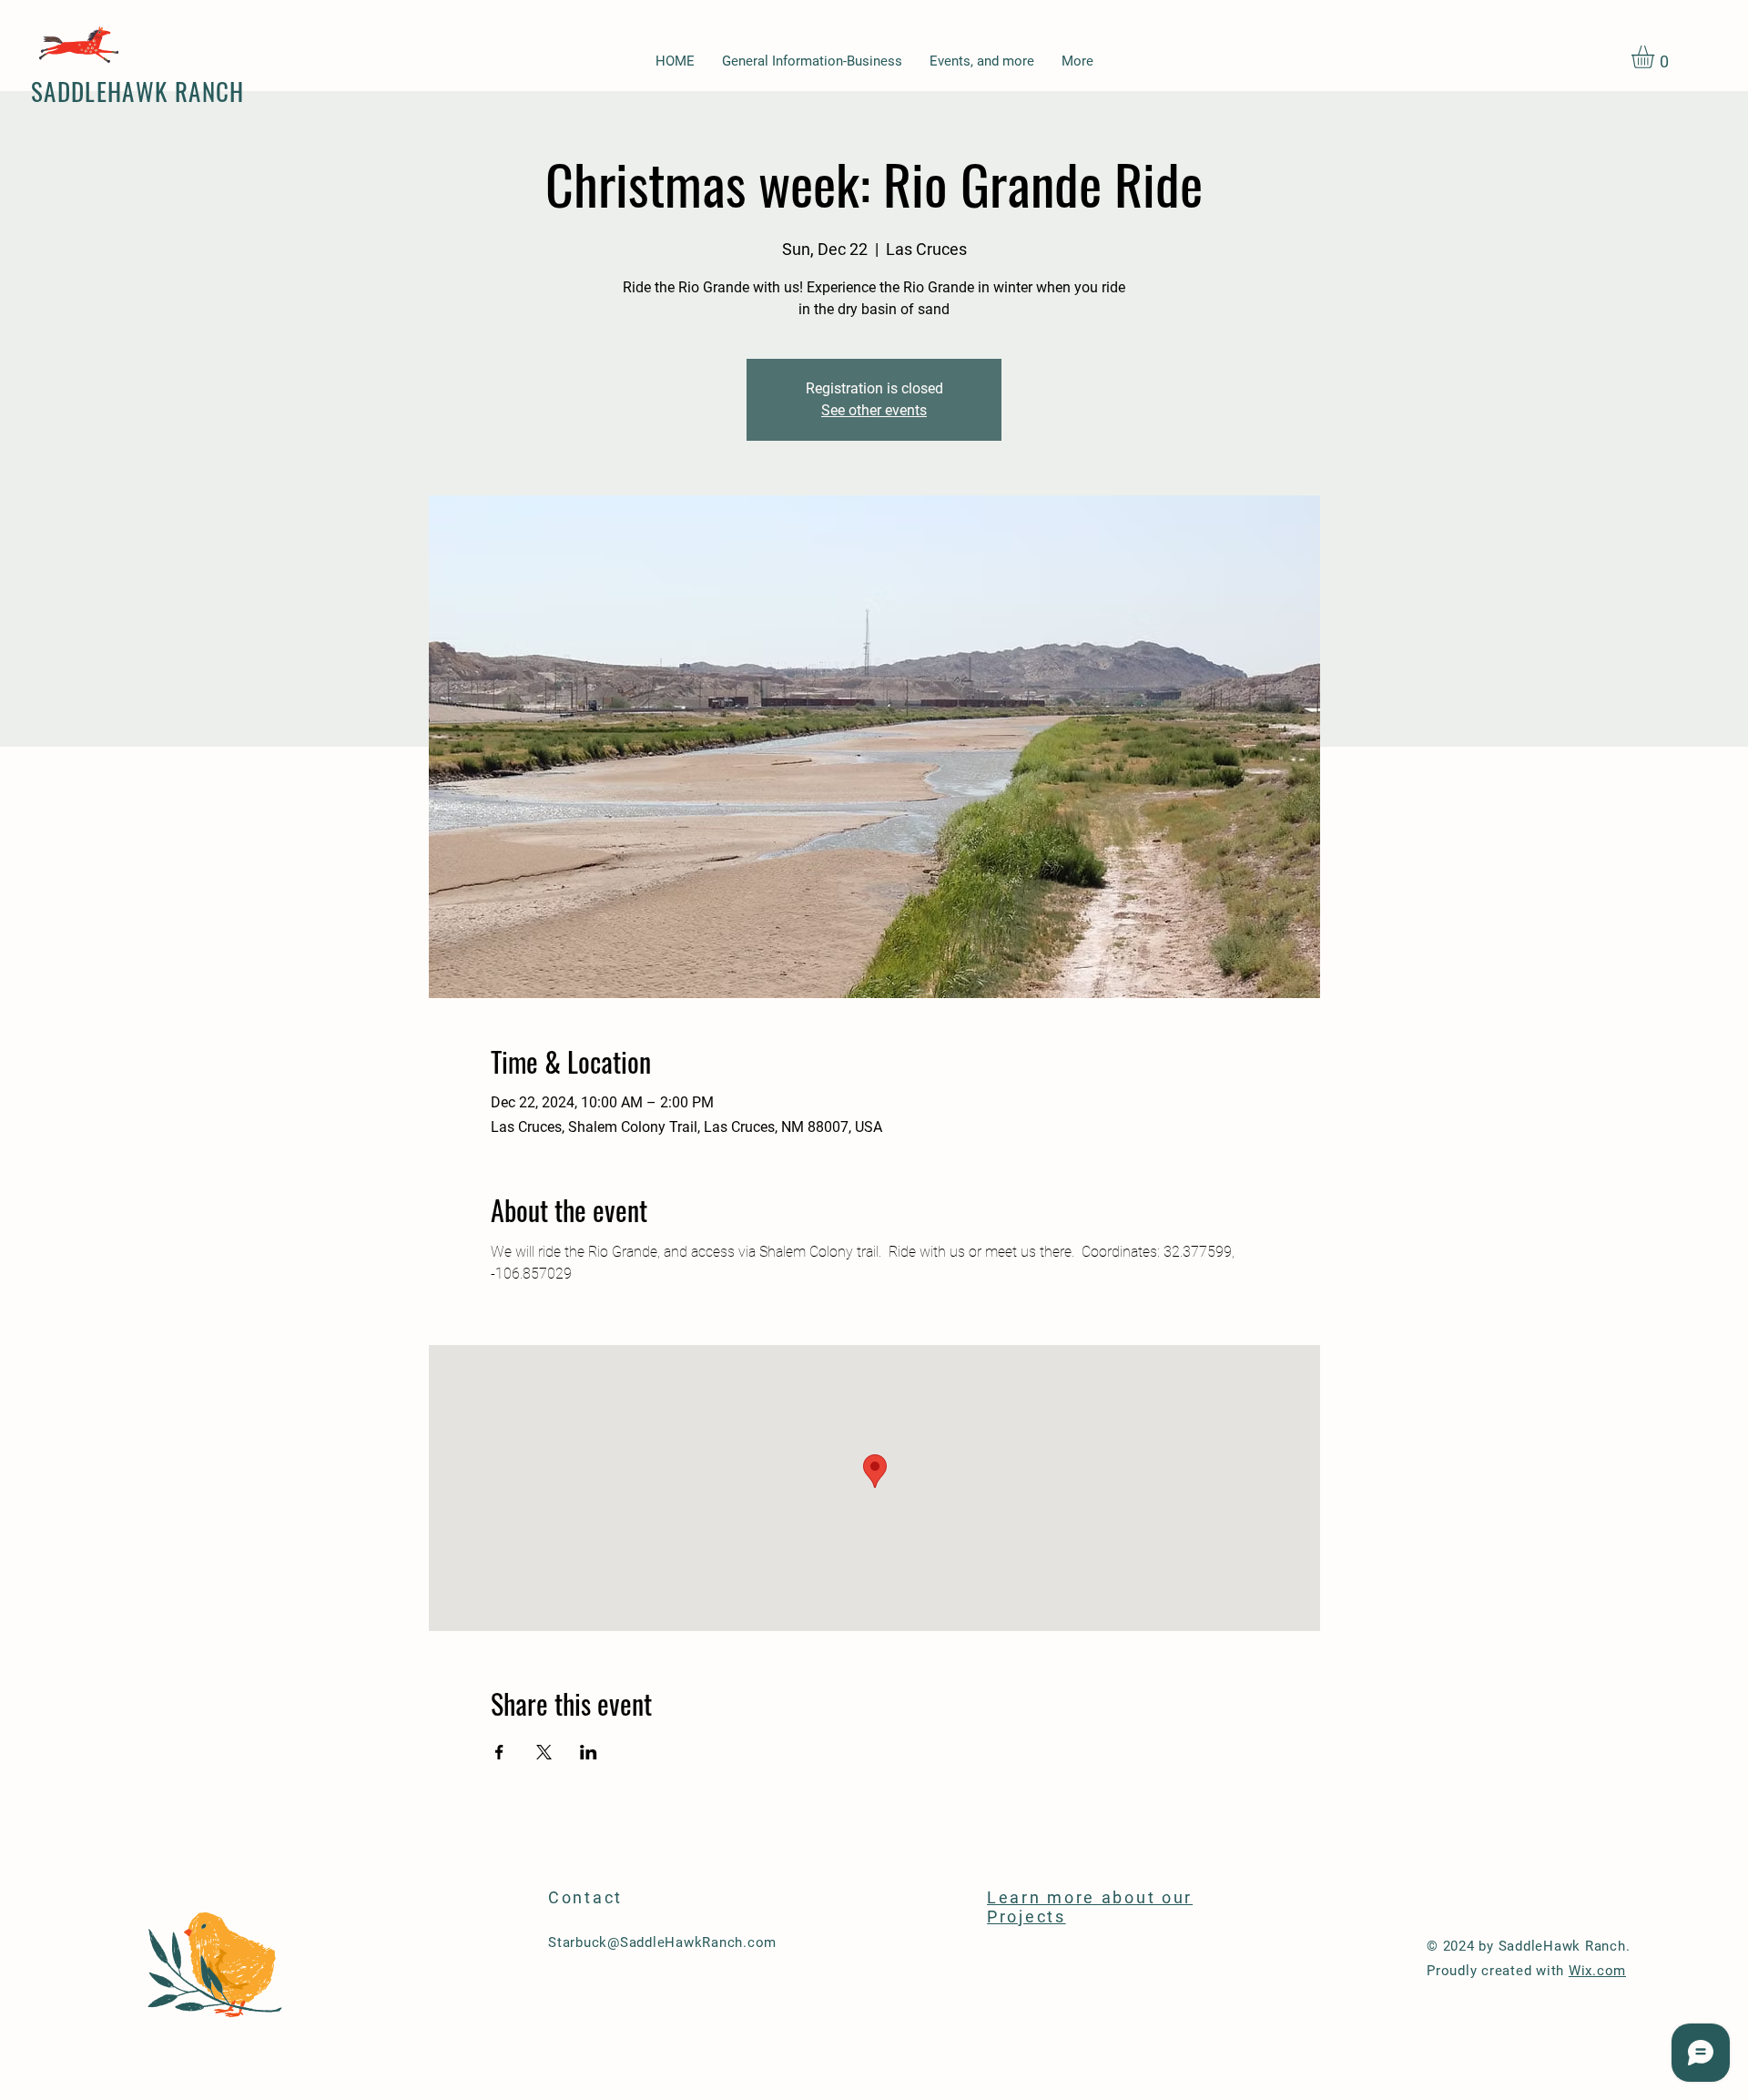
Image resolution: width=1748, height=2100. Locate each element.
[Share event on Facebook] (499, 1752)
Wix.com (1597, 1971)
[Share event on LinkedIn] (589, 1752)
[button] (1656, 57)
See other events (874, 410)
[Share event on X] (544, 1752)
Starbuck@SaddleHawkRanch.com (662, 1942)
